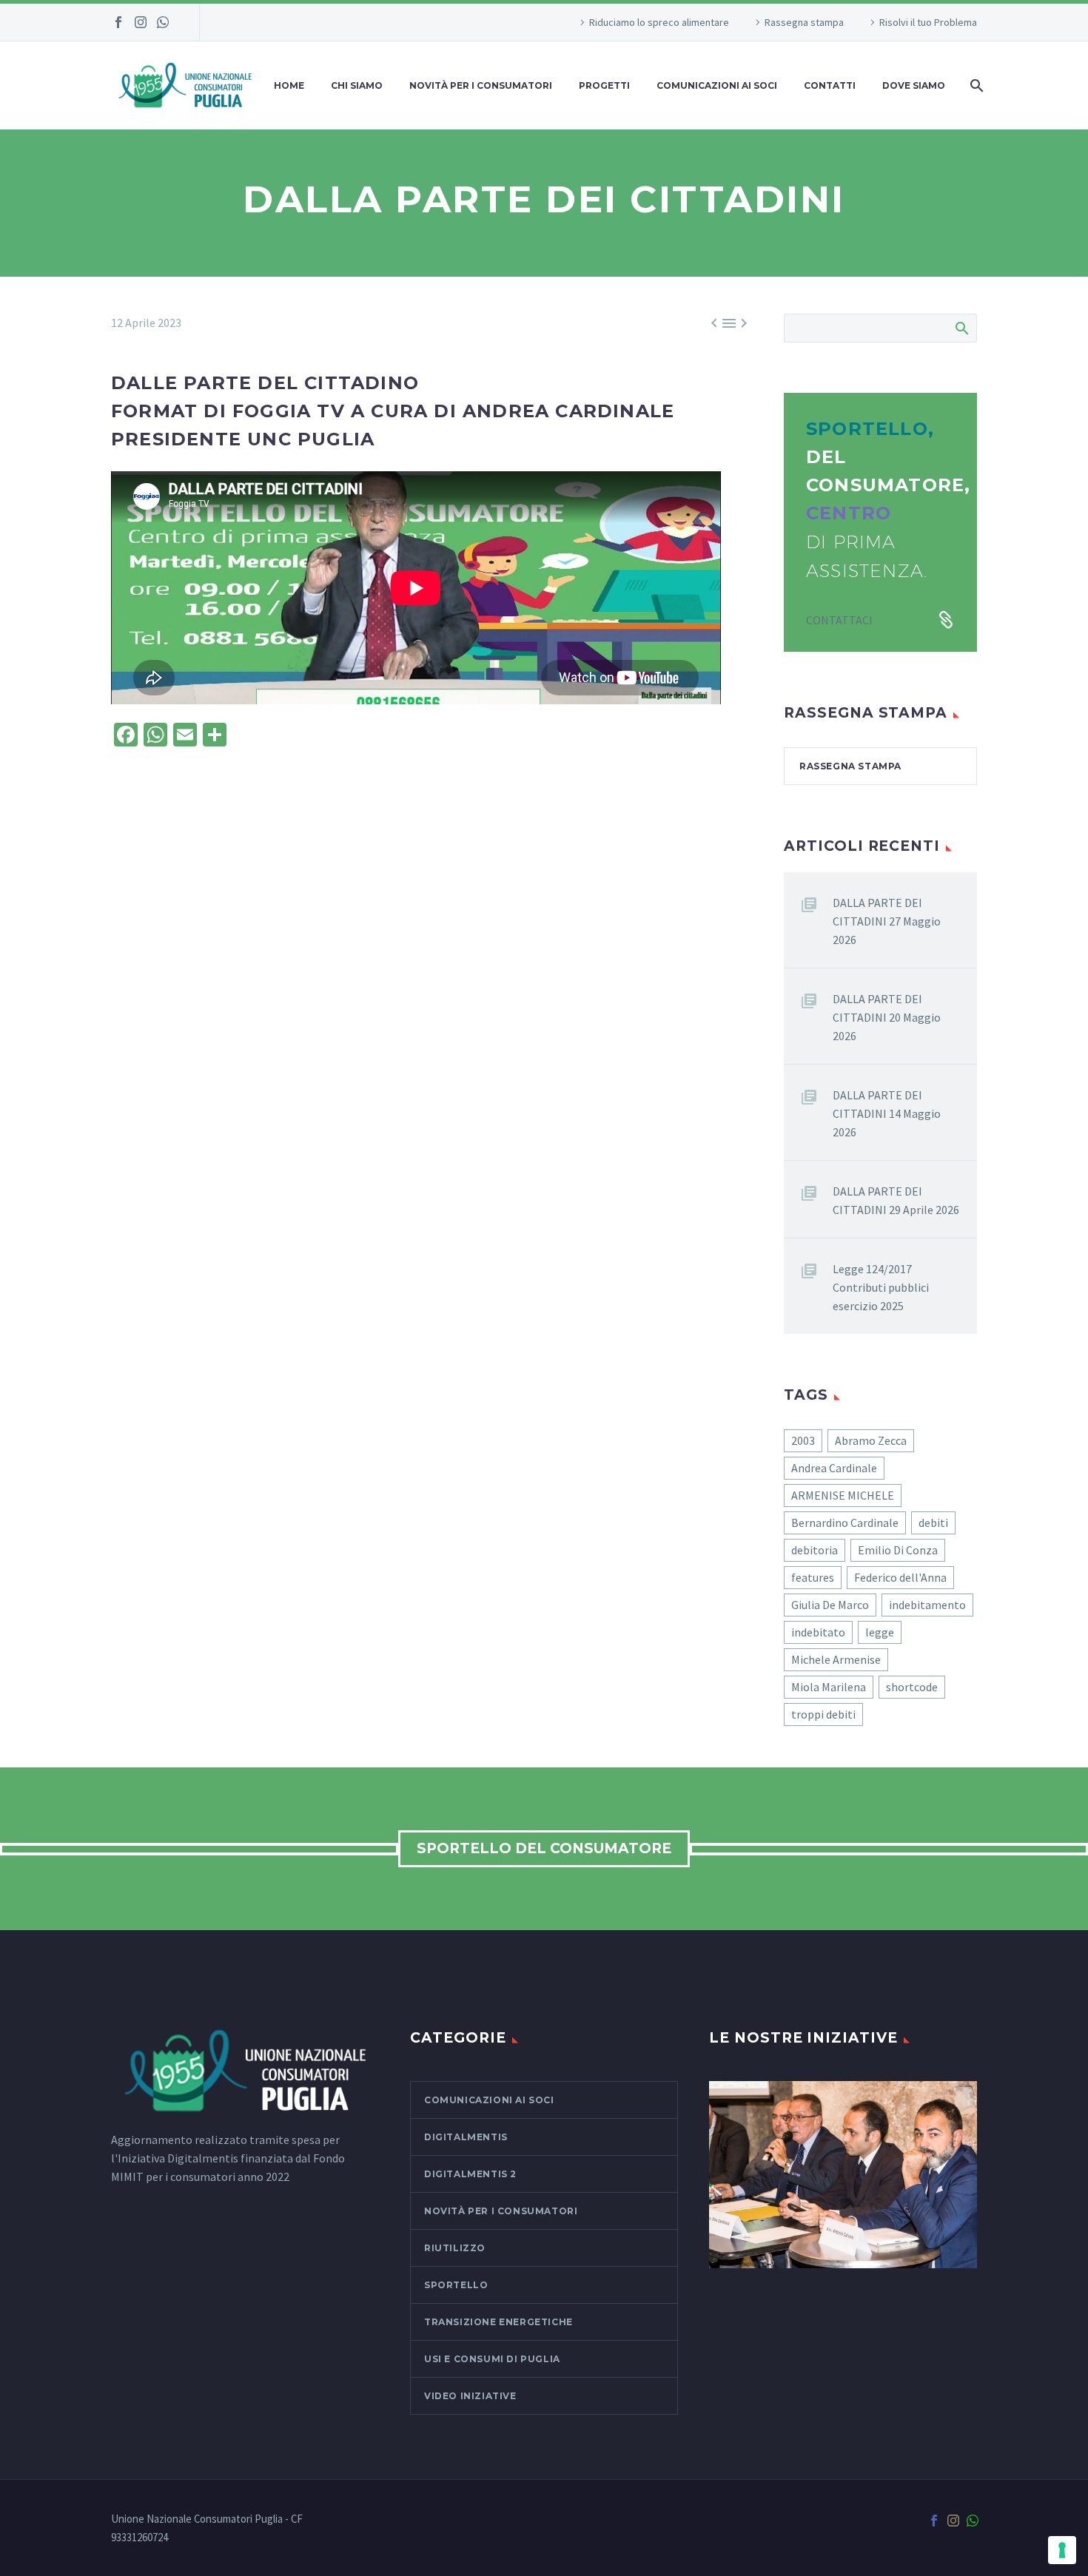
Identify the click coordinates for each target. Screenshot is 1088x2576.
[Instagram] (141, 22)
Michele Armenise (836, 1659)
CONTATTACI (839, 620)
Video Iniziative (470, 2396)
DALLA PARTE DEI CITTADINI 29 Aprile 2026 (896, 1200)
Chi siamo (357, 85)
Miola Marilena (829, 1687)
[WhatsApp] (163, 22)
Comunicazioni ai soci (489, 2100)
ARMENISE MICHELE (843, 1495)
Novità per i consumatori (481, 85)
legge (880, 1632)
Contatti (830, 85)
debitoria (815, 1550)
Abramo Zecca (871, 1440)
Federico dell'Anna (900, 1577)
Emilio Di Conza (898, 1550)
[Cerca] (975, 85)
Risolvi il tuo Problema (928, 22)
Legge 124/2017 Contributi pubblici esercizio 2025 (881, 1287)
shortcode (912, 1687)
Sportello (456, 2285)
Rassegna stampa (804, 22)
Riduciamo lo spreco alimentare (659, 22)
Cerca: (961, 328)
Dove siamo (914, 85)
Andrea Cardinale (834, 1468)
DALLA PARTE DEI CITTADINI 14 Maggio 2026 (887, 1113)
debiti (933, 1523)
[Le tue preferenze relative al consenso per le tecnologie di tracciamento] (1062, 2550)
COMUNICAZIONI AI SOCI (717, 85)
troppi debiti (823, 1714)
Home (289, 85)
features (813, 1577)
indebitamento (927, 1605)
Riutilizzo (455, 2248)
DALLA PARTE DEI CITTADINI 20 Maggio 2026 (887, 1017)
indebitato (818, 1632)
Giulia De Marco (830, 1605)
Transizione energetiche (498, 2322)
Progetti (604, 85)
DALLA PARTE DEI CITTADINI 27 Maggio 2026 (887, 921)
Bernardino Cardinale (845, 1523)
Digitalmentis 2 (470, 2174)
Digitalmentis (466, 2137)
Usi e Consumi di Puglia (492, 2359)
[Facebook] (118, 22)
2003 (803, 1440)
